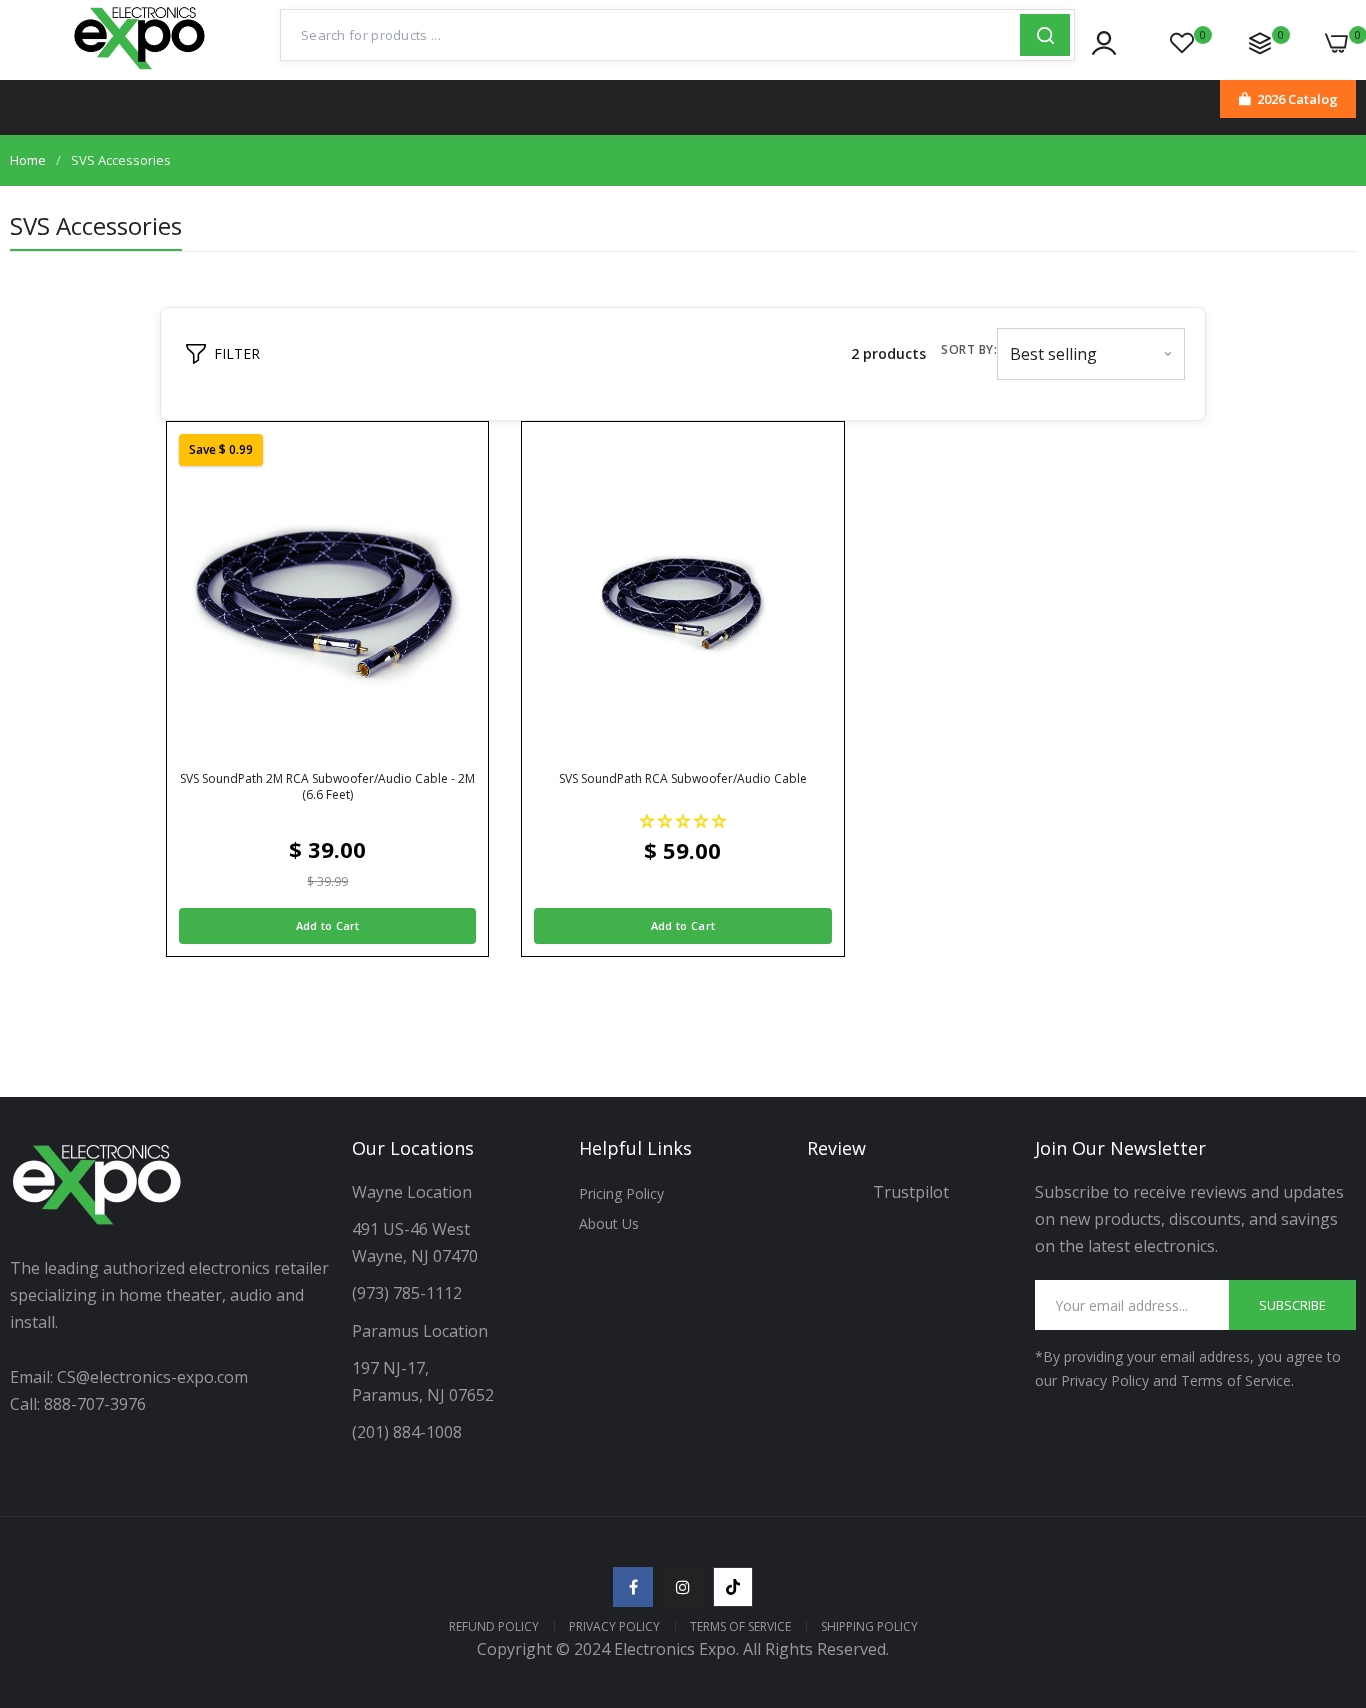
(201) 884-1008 (407, 1432)
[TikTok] (733, 1587)
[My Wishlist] (1182, 43)
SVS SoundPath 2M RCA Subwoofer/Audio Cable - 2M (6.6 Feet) (327, 786)
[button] (683, 820)
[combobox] (650, 35)
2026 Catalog (1297, 99)
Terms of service (740, 1626)
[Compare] (1260, 43)
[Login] (1104, 43)
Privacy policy (614, 1626)
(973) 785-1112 (409, 1293)
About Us (609, 1223)
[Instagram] (683, 1587)
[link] (1326, 1563)
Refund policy (494, 1626)
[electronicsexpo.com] (140, 70)
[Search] (1045, 35)
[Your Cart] (1337, 43)
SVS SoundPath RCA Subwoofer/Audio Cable (683, 779)
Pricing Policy (621, 1193)
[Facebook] (633, 1587)
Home (28, 160)
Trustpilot (911, 1192)
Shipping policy (869, 1626)
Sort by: (969, 349)
